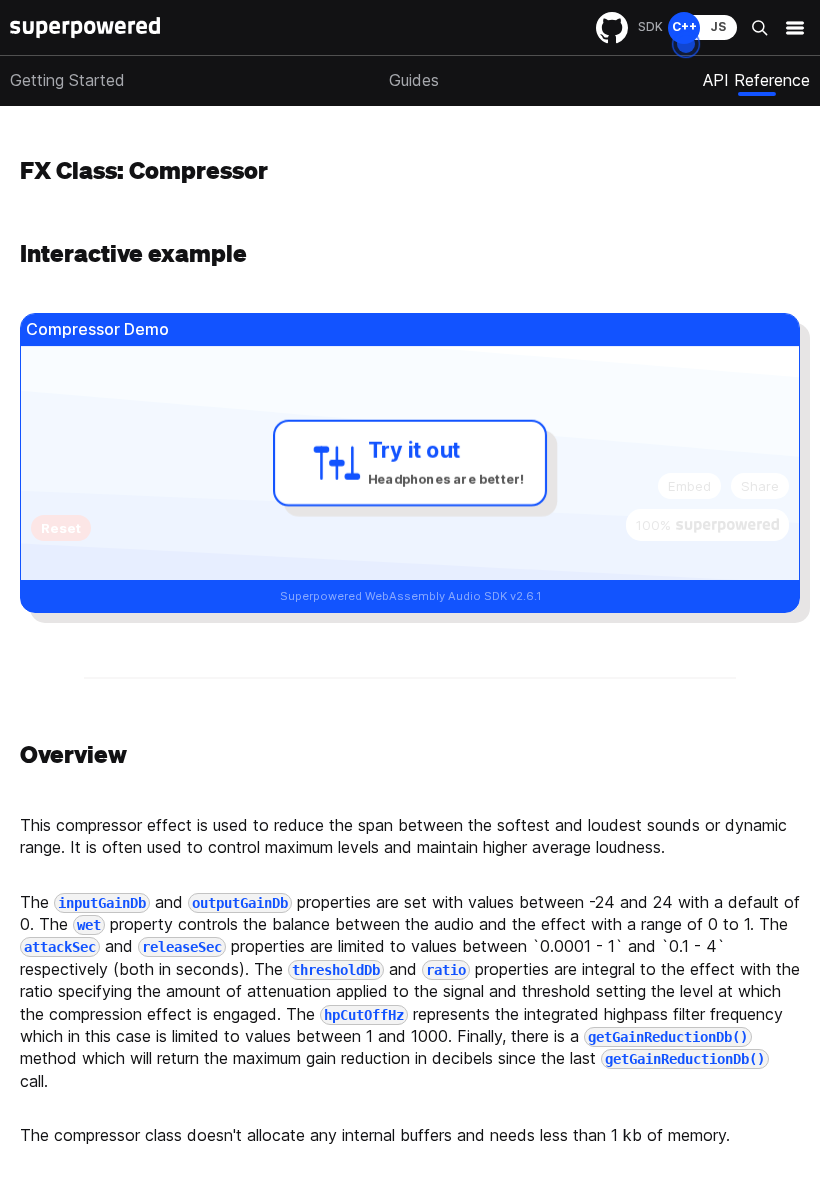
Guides (414, 80)
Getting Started (67, 80)
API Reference (756, 80)
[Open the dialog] (686, 44)
